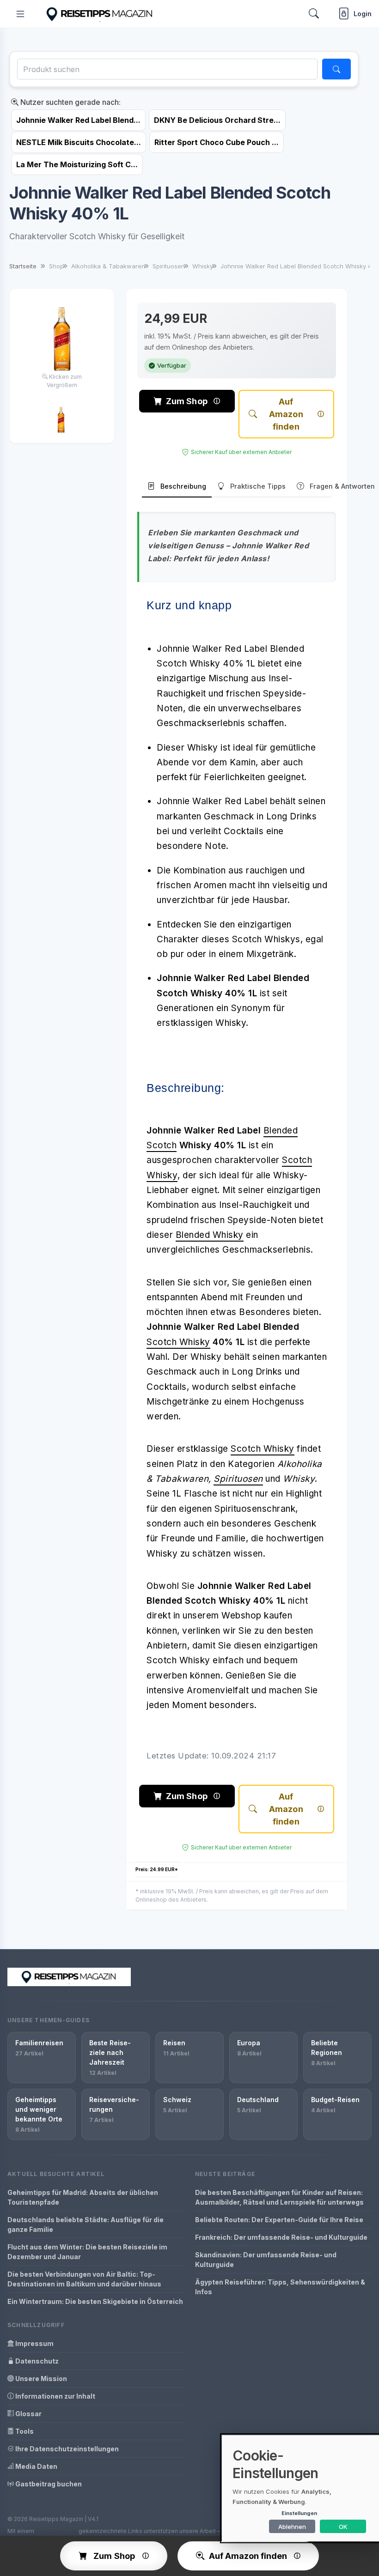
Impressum (34, 2343)
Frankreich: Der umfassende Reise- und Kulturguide (281, 2237)
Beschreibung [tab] (183, 486)
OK (343, 2527)
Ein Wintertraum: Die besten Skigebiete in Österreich (95, 2301)
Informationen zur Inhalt (55, 2396)
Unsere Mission (40, 2379)
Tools (24, 2431)
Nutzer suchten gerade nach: (70, 102)
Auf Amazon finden (286, 414)
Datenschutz (36, 2361)
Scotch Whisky (178, 1342)
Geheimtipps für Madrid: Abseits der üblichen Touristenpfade (83, 2197)
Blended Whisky (210, 1235)
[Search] (314, 14)
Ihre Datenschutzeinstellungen (66, 2449)
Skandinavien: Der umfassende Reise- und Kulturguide (266, 2260)
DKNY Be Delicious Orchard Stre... (217, 120)
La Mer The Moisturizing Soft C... (77, 164)
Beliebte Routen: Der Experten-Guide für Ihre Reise (279, 2220)
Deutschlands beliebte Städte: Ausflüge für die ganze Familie (86, 2224)
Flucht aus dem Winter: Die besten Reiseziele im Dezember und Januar (87, 2252)
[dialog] (300, 2488)
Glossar (28, 2414)
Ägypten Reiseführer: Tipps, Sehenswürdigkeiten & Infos (280, 2287)
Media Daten (36, 2466)
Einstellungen (299, 2513)
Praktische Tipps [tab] (258, 486)
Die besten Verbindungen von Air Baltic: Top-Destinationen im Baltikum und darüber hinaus (84, 2279)
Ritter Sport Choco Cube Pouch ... (217, 142)
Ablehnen (292, 2527)
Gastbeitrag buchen (48, 2484)
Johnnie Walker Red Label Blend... (78, 120)
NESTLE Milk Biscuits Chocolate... (79, 142)
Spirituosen (238, 1479)
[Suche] (336, 69)
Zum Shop (187, 401)
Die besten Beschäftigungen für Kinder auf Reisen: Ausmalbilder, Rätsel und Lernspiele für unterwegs (279, 2197)
